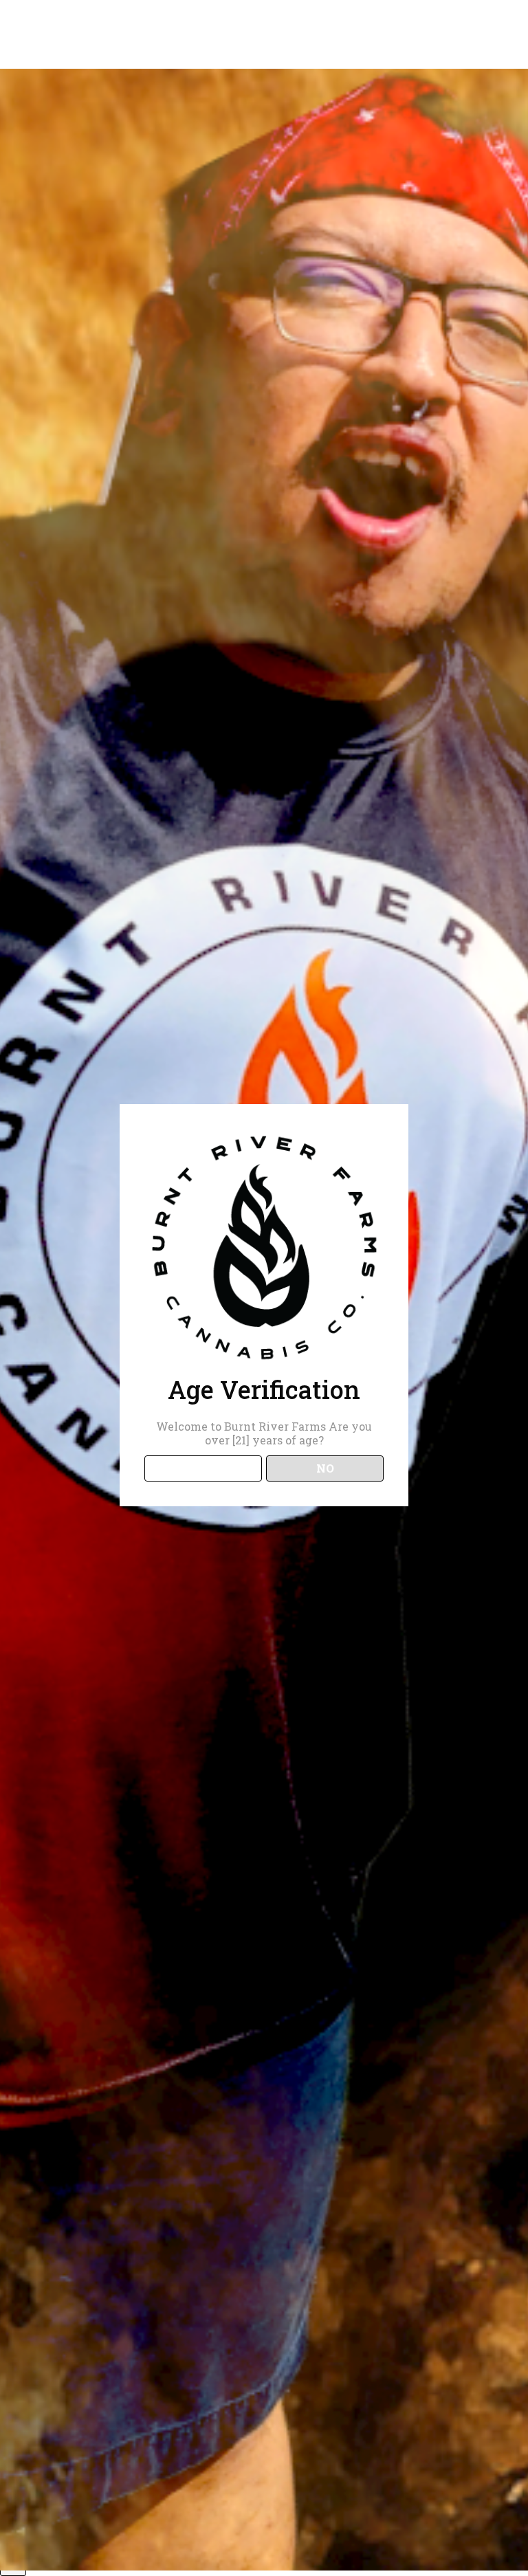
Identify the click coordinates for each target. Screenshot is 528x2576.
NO (325, 1468)
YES (203, 1468)
